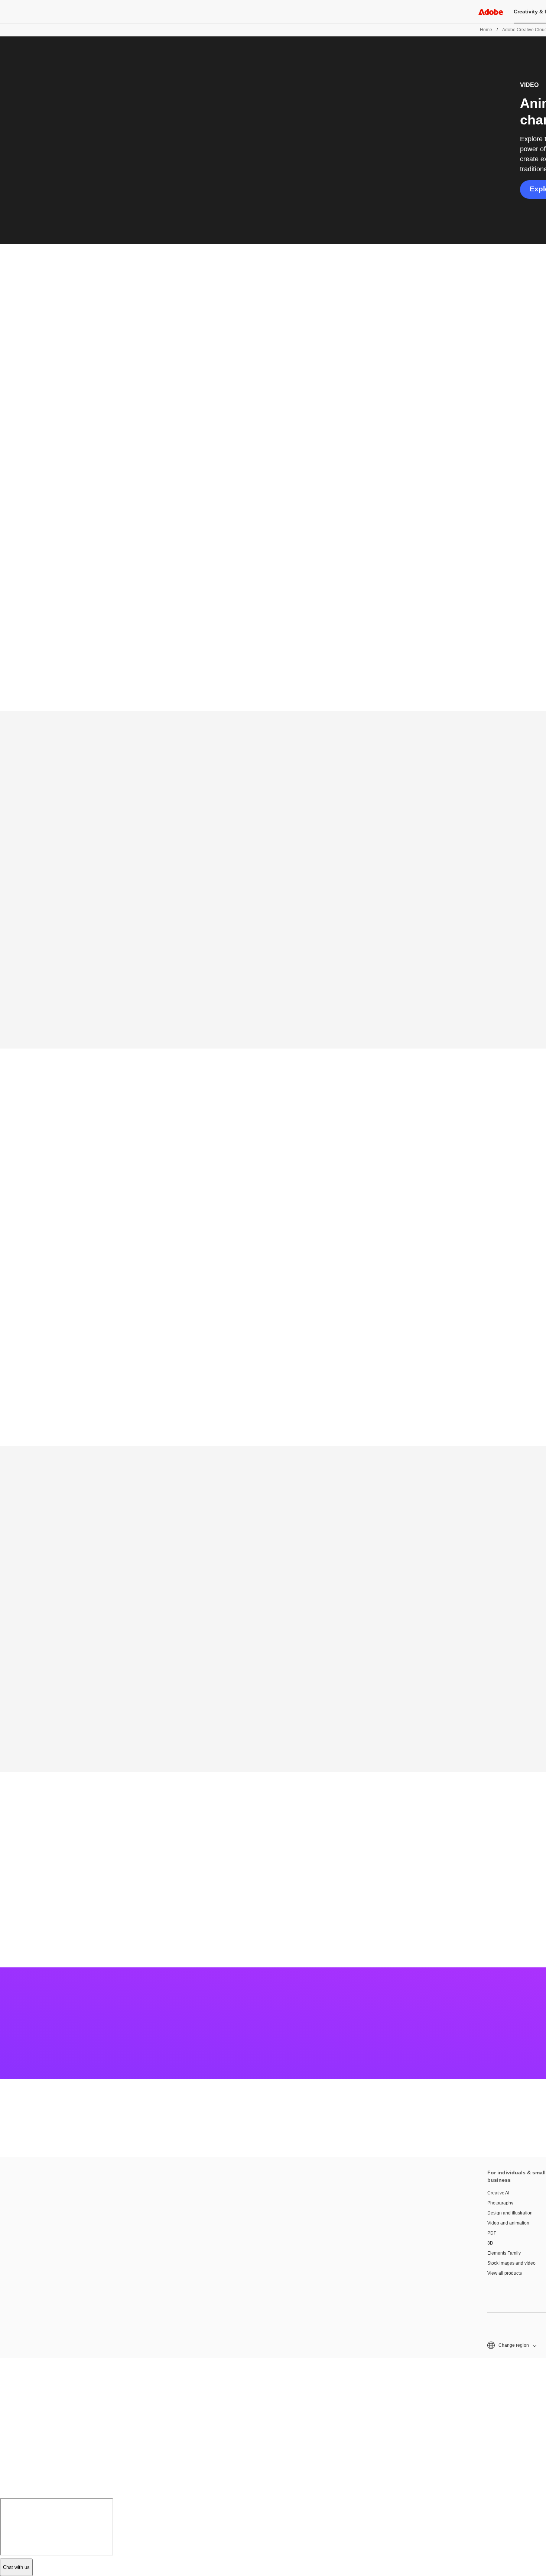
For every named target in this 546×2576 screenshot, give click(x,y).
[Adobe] (491, 12)
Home (486, 30)
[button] (511, 2345)
